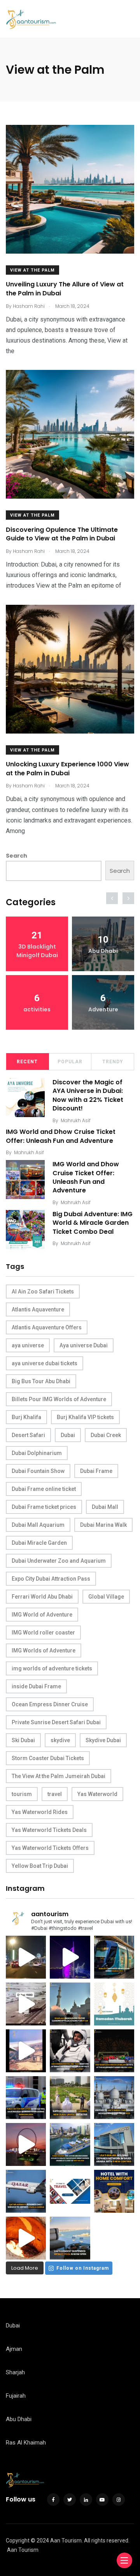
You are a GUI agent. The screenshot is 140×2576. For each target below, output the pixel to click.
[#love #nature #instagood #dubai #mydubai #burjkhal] (70, 2191)
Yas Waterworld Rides (40, 1812)
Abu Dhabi (19, 2419)
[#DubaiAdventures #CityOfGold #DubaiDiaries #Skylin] (70, 2238)
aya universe (28, 1345)
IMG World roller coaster (43, 1633)
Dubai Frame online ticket (44, 1489)
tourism (22, 1794)
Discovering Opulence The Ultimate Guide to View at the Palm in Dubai (62, 534)
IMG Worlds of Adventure (44, 1650)
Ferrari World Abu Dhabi (42, 1597)
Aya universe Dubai (84, 1345)
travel (55, 1794)
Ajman (14, 2349)
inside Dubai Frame (36, 1686)
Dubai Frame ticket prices (44, 1507)
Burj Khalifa (26, 1417)
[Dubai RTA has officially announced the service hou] (114, 1957)
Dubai (68, 1435)
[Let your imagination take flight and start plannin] (26, 2191)
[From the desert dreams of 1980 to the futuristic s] (26, 2004)
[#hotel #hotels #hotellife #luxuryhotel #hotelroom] (114, 2191)
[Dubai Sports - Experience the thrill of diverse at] (114, 2051)
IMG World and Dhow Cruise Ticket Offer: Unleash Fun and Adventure (61, 1136)
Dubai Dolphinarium (37, 1453)
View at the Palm (32, 270)
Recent (27, 1062)
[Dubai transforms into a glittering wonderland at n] (70, 1957)
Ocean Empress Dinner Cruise (50, 1704)
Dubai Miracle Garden (39, 1543)
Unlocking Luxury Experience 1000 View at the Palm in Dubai (67, 769)
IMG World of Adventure (42, 1615)
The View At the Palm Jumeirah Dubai (59, 1776)
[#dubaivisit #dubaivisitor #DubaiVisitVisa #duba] (114, 2144)
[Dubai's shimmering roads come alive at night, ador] (26, 1957)
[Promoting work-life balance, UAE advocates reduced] (26, 2098)
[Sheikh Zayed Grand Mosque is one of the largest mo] (114, 2098)
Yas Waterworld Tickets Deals (49, 1830)
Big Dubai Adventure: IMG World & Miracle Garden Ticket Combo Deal (93, 1223)
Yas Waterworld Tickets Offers (50, 1848)
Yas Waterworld (97, 1794)
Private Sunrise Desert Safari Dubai (56, 1722)
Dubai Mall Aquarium (38, 1525)
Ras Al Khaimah (26, 2443)
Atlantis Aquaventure (38, 1309)
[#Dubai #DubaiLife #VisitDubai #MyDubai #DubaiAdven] (26, 2144)
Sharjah (15, 2372)
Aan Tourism (23, 2550)
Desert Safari (28, 1435)
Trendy (113, 1062)
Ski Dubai (23, 1740)
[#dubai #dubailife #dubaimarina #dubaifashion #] (70, 2144)
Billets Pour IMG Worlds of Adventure (59, 1399)
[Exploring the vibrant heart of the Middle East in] (26, 2051)
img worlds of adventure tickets (52, 1668)
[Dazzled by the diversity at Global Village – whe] (26, 2238)
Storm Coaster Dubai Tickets (48, 1758)
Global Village (106, 1597)
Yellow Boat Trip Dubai (40, 1866)
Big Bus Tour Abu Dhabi (41, 1381)
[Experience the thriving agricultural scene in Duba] (70, 2098)
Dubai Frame (96, 1471)
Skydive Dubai (103, 1740)
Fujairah (16, 2396)
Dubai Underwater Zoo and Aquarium (59, 1561)
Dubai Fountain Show (38, 1471)
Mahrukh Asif (76, 1120)
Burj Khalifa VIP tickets (85, 1417)
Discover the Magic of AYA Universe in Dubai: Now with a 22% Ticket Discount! (88, 1095)
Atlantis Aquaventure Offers (47, 1327)
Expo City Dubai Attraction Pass (51, 1579)
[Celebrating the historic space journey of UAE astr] (70, 2051)
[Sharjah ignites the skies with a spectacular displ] (70, 2004)
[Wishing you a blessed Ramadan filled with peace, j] (114, 2004)
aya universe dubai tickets (45, 1363)
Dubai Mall (105, 1507)
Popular (70, 1062)
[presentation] (112, 898)
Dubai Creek (106, 1435)
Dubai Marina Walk (103, 1525)
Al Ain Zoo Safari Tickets (43, 1292)
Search (17, 856)
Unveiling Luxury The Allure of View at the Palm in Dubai (65, 289)
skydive (60, 1740)
